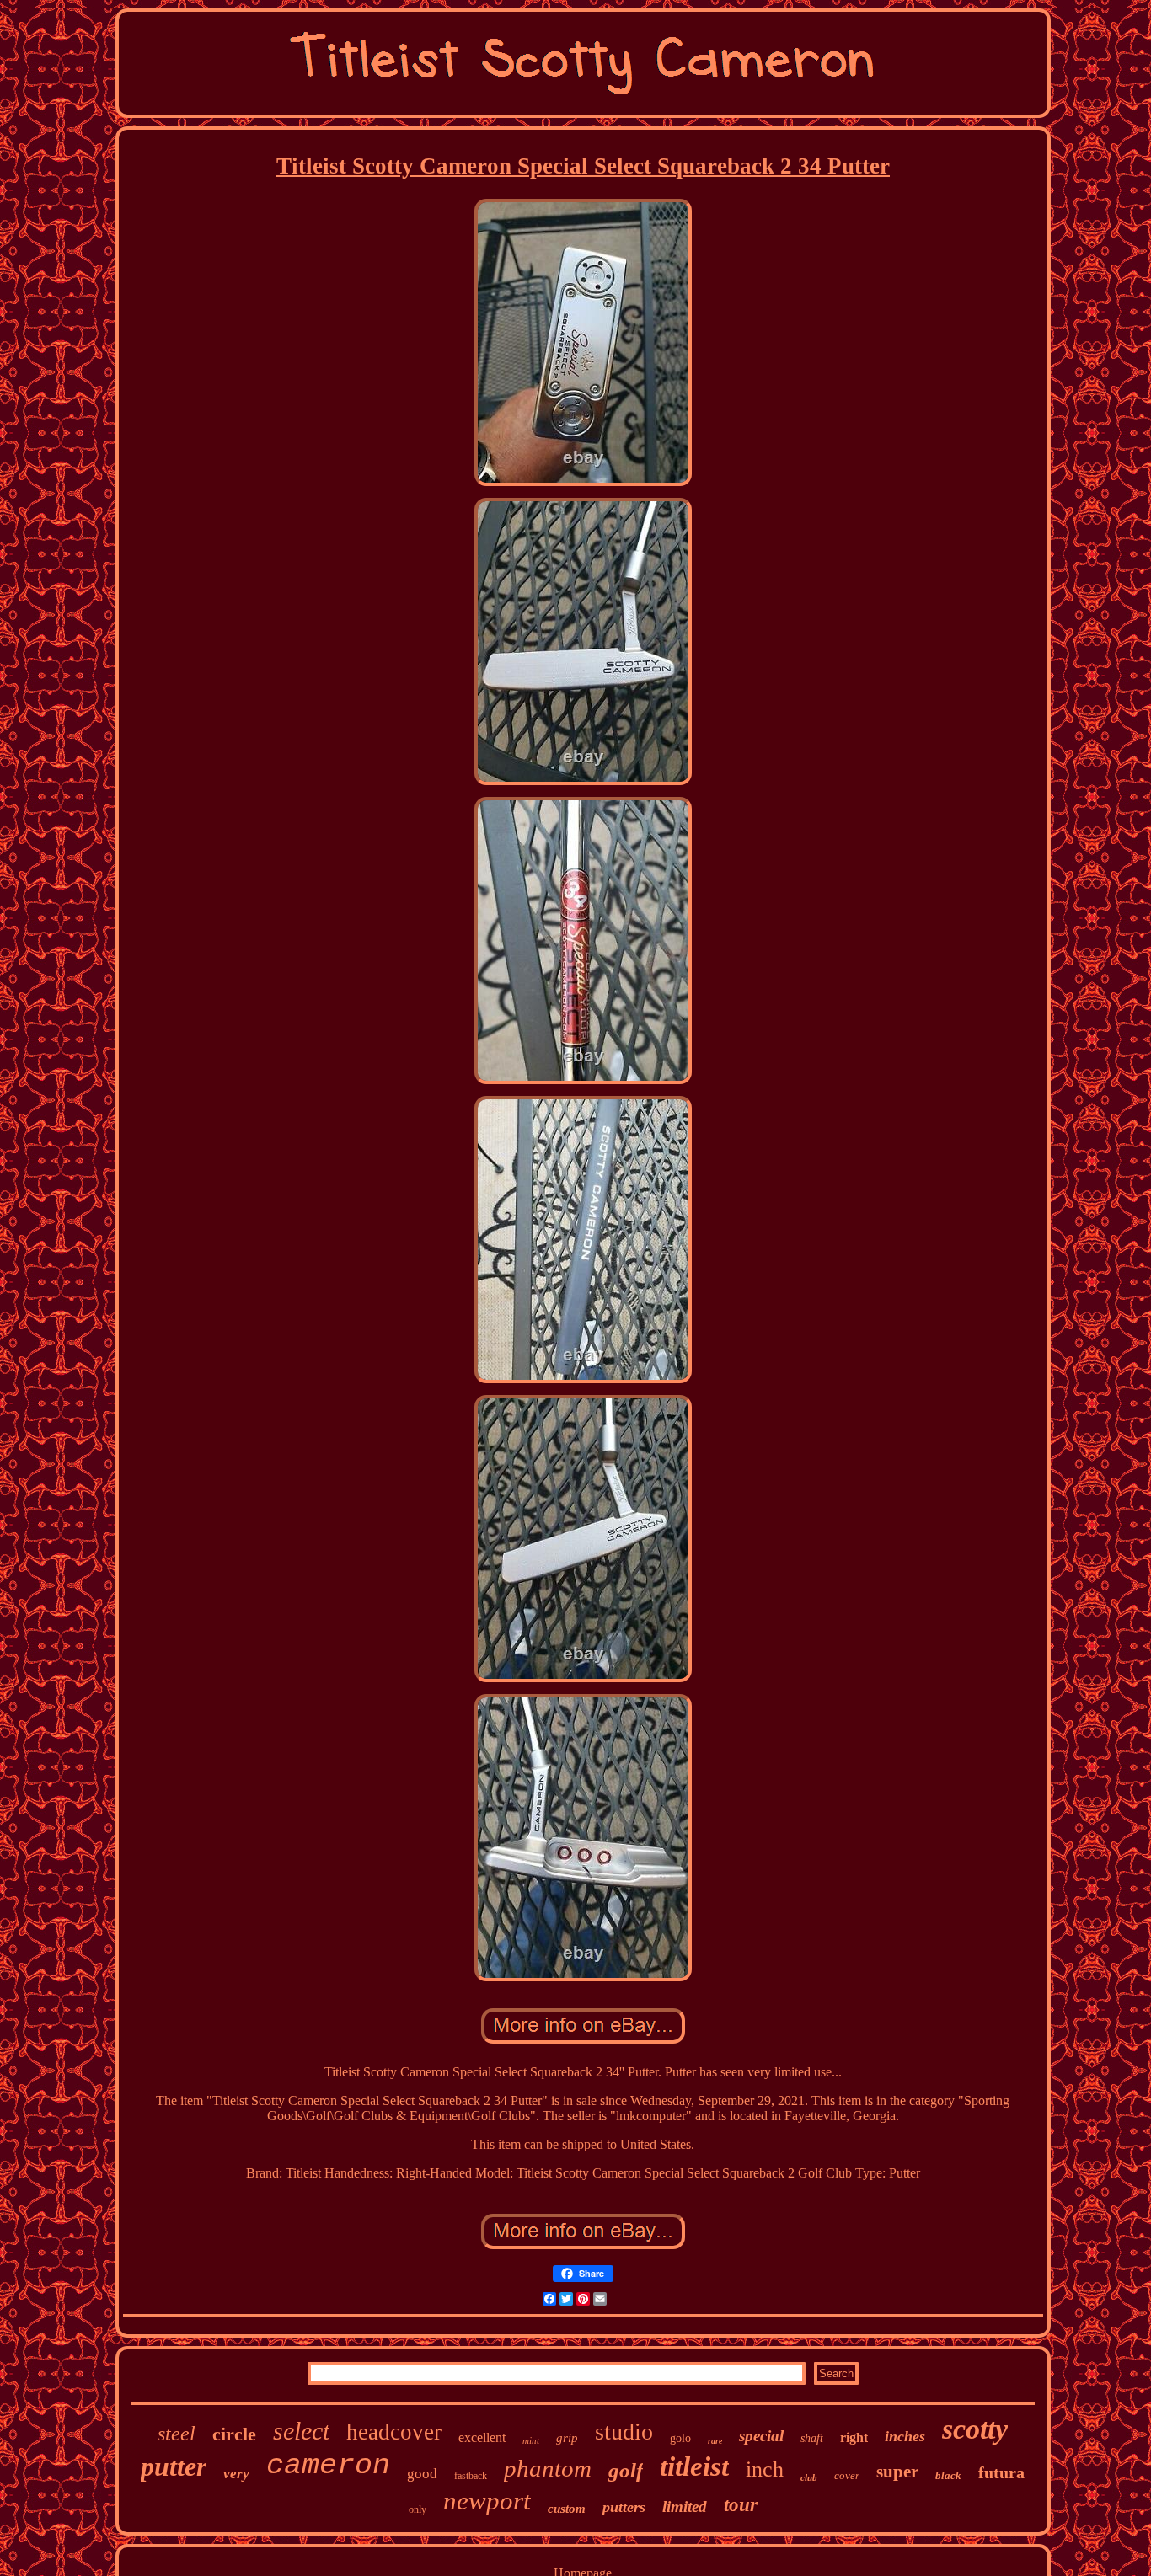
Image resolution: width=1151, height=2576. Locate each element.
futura (1001, 2472)
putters (624, 2507)
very (236, 2474)
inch (765, 2469)
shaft (812, 2438)
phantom (548, 2468)
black (948, 2475)
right (854, 2437)
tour (741, 2505)
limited (685, 2507)
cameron (328, 2466)
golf (626, 2470)
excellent (482, 2437)
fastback (471, 2476)
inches (905, 2436)
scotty (975, 2429)
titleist (694, 2466)
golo (680, 2438)
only (418, 2509)
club (809, 2477)
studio (624, 2432)
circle (234, 2434)
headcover (394, 2432)
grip (567, 2438)
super (897, 2472)
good (422, 2474)
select (301, 2431)
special (761, 2436)
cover (847, 2475)
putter (174, 2466)
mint (531, 2440)
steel (177, 2434)
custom (567, 2509)
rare (715, 2441)
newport (487, 2501)
